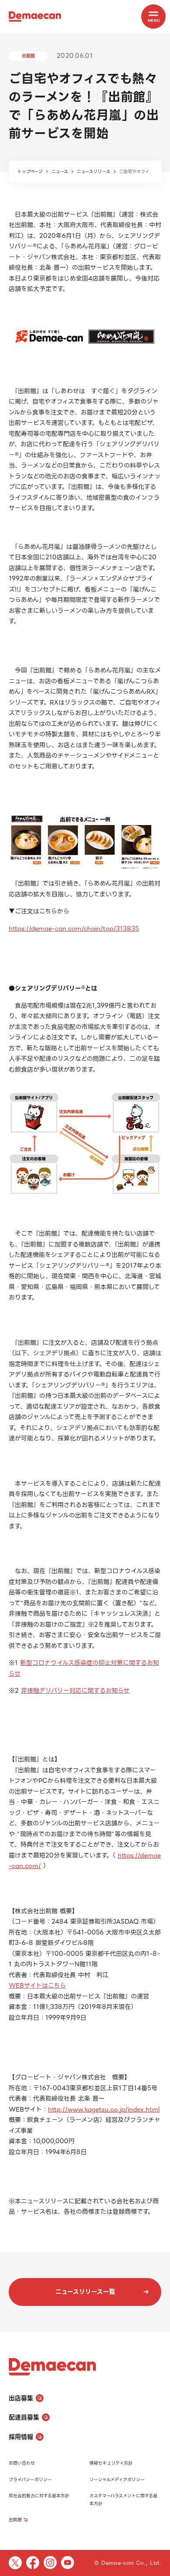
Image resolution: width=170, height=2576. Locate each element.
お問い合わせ (22, 2463)
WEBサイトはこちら (37, 1985)
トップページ (30, 172)
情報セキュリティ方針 (111, 2463)
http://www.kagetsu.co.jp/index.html (104, 2109)
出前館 (15, 2520)
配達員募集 (24, 2417)
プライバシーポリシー (30, 2480)
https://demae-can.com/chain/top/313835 (74, 929)
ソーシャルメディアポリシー (117, 2480)
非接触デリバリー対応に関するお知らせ (75, 1691)
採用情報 (21, 2437)
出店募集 (21, 2398)
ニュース (60, 172)
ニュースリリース (93, 172)
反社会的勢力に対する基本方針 (39, 2496)
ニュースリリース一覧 (85, 2292)
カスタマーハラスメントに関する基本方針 (123, 2500)
